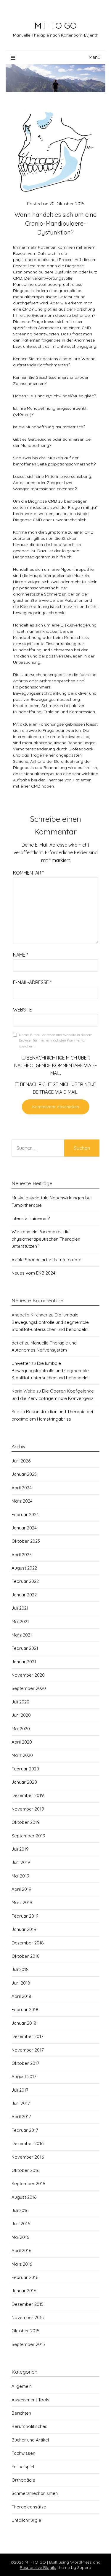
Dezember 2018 (28, 1943)
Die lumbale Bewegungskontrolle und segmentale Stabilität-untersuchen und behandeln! (50, 1322)
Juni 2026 (21, 1461)
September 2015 (28, 2344)
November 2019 (28, 1809)
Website (22, 1010)
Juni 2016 (21, 2224)
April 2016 (21, 2250)
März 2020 (22, 1755)
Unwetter (21, 1363)
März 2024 (22, 1501)
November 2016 (28, 2157)
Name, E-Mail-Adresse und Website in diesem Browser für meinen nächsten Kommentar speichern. (56, 1040)
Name (21, 955)
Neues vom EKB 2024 (33, 1273)
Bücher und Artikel (30, 2440)
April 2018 (21, 1996)
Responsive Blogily (38, 2567)
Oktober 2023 (26, 1541)
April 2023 (22, 1555)
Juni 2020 (21, 1715)
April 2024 (22, 1488)
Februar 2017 (25, 2130)
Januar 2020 (24, 1782)
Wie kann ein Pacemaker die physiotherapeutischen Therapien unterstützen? (46, 1239)
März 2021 (22, 1635)
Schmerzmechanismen (35, 2493)
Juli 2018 (20, 1969)
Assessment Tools (30, 2400)
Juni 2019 (21, 1862)
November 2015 (28, 2317)
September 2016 (28, 2184)
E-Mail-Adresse (32, 982)
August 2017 (24, 2076)
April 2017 (21, 2117)
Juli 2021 (20, 1608)
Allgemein (22, 2386)
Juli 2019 (20, 1849)
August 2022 (24, 1568)
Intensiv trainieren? (31, 1218)
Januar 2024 (24, 1528)
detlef (18, 1343)
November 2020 (28, 1675)
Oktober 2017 (25, 2063)
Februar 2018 (25, 2010)
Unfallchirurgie (26, 2520)
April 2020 (22, 1742)
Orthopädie (23, 2480)
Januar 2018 (24, 2023)
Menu (95, 57)
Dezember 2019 (28, 1795)
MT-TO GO (55, 25)
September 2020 (29, 1688)
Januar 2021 (24, 1662)
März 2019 (22, 1902)
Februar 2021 (25, 1648)
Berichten (21, 2413)
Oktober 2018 (26, 1956)
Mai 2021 (20, 1622)
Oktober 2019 (26, 1822)
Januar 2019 (24, 1929)
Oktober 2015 (25, 2331)
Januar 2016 (24, 2291)
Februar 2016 (25, 2277)
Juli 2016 (20, 2210)
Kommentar (28, 873)
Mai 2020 (21, 1729)
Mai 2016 (20, 2237)
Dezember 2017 (28, 2036)
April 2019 (21, 1889)
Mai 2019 (20, 1876)
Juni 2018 (21, 1983)
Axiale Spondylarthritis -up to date (46, 1260)
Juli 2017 (20, 2090)
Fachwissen (23, 2453)
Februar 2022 (25, 1581)
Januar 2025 (24, 1474)
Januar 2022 (24, 1595)
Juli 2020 (20, 1702)
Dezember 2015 (28, 2304)
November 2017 (28, 2050)
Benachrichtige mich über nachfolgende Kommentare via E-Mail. (55, 1065)
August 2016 (24, 2197)
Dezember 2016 (28, 2143)
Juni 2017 (21, 2103)
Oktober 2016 (25, 2170)
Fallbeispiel (23, 2467)
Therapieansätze (29, 2507)
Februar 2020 (25, 1769)
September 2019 (28, 1836)
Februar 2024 (25, 1515)
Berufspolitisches (29, 2426)
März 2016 (22, 2264)
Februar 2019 (25, 1916)
